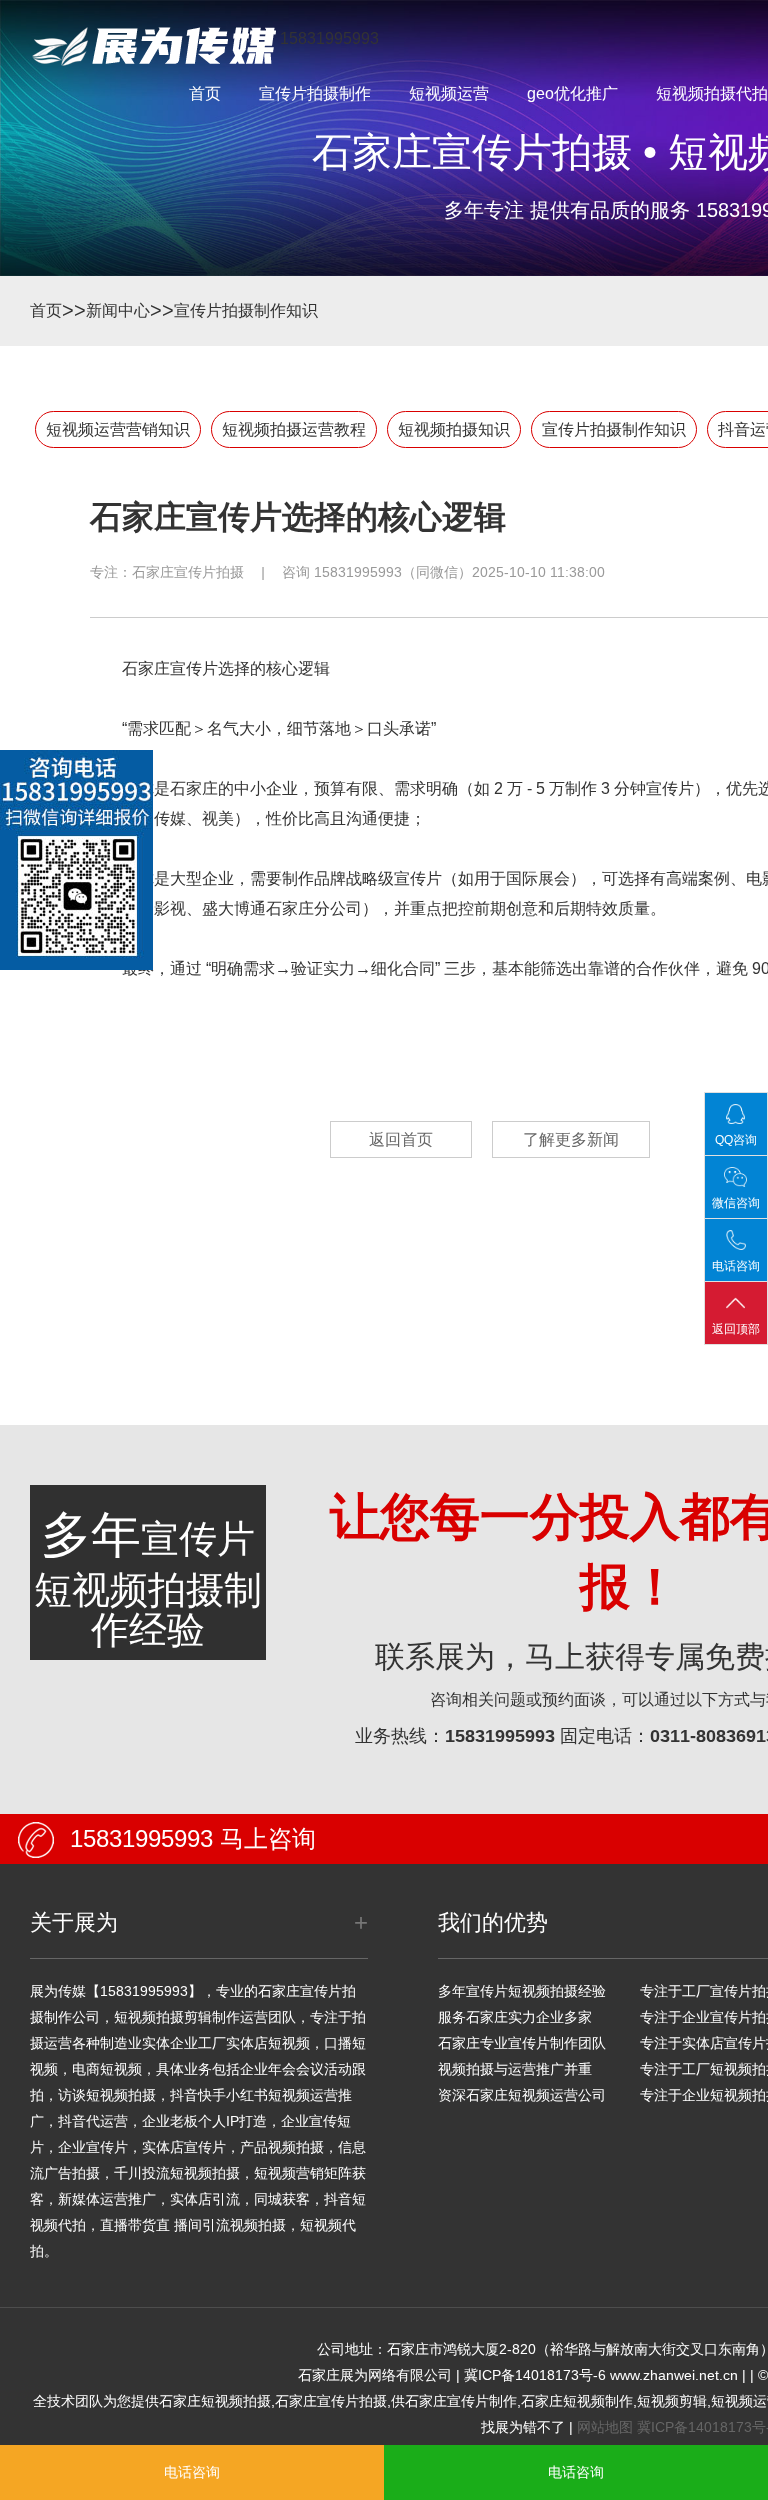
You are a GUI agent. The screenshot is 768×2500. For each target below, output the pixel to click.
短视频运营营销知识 (118, 429)
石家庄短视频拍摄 (215, 2401)
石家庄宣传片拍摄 (188, 572)
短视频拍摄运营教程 (294, 429)
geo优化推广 (572, 93)
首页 (205, 93)
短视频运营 (449, 93)
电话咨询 (192, 2472)
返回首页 (401, 1139)
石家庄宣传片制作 (461, 2401)
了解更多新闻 (571, 1139)
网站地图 (605, 2427)
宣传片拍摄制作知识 (246, 310)
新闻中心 (118, 310)
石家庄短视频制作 (577, 2401)
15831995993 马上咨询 (193, 1838)
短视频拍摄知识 (454, 429)
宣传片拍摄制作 (315, 93)
